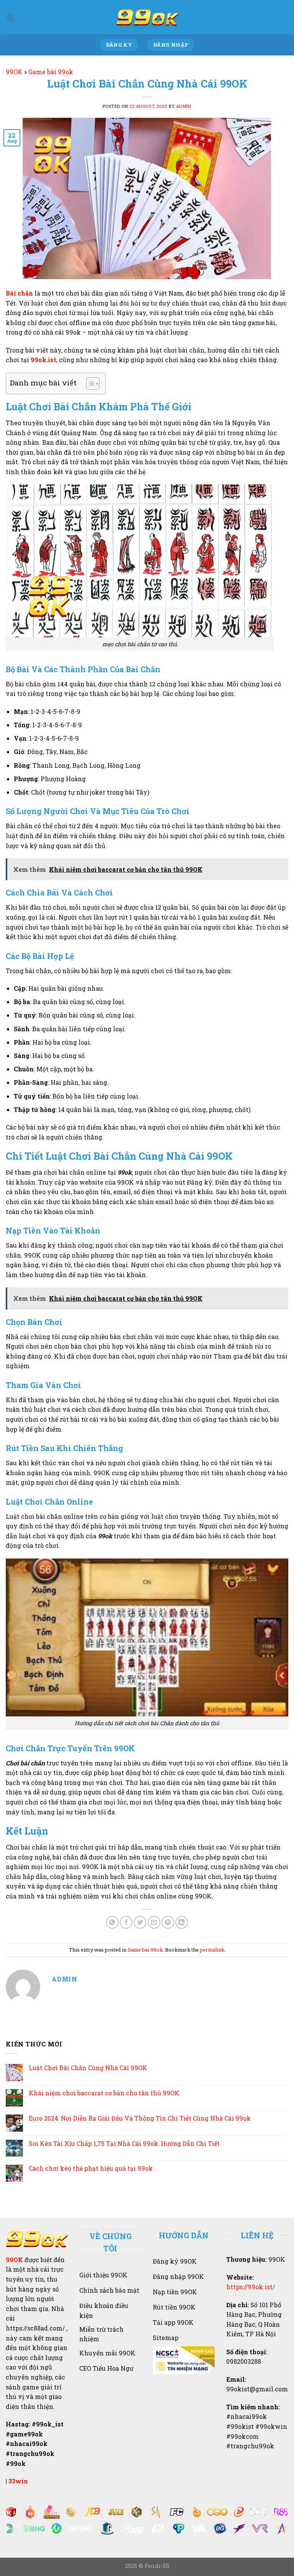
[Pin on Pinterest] (168, 1922)
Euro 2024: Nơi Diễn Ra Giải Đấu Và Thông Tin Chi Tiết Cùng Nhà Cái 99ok (140, 2118)
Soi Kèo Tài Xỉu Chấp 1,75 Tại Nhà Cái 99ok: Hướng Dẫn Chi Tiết (124, 2143)
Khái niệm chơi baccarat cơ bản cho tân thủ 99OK (104, 2093)
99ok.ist (43, 360)
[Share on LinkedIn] (182, 1922)
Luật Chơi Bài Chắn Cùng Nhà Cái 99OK (88, 2068)
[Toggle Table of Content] (89, 384)
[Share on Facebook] (126, 1922)
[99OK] (147, 17)
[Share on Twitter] (140, 1922)
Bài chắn (19, 293)
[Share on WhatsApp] (112, 1922)
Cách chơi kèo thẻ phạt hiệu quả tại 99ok (91, 2168)
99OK (14, 72)
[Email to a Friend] (154, 1922)
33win (18, 2481)
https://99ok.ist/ (251, 2287)
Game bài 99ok (51, 72)
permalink (212, 1950)
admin (184, 106)
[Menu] (10, 17)
